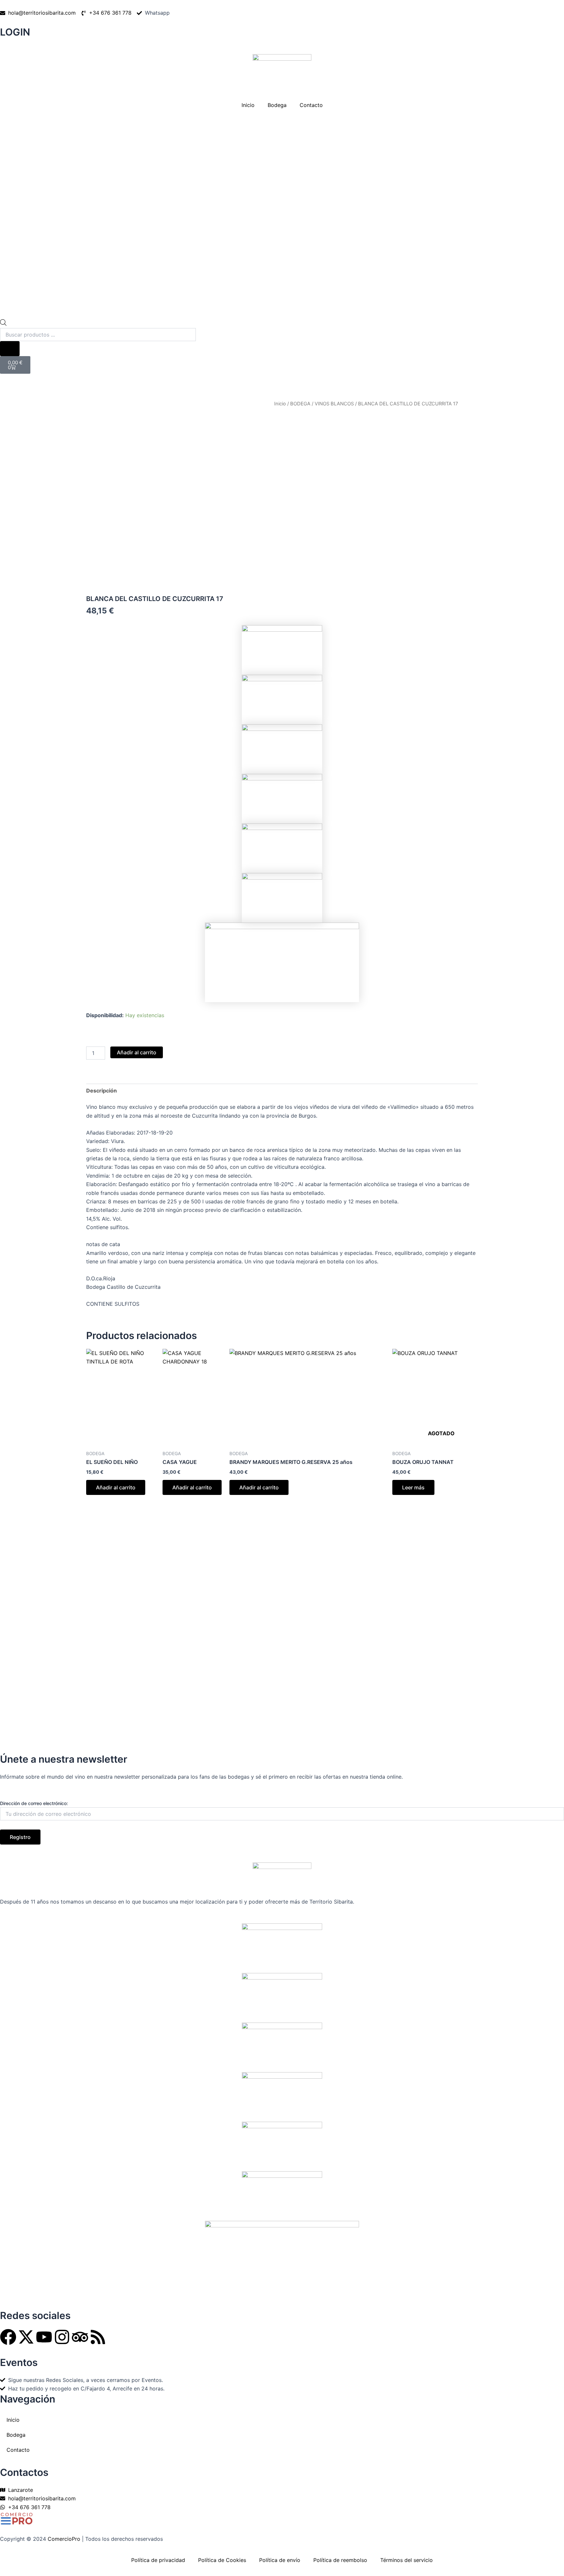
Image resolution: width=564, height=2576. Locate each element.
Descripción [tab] (102, 1091)
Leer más (413, 1487)
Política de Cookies (222, 2560)
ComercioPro (64, 2539)
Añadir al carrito (137, 1052)
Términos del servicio (407, 2560)
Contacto (311, 105)
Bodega (277, 105)
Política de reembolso (340, 2560)
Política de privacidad (158, 2560)
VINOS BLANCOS (334, 404)
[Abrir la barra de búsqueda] (3, 324)
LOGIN (15, 32)
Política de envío (280, 2560)
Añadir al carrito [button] (116, 1487)
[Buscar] (10, 349)
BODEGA (300, 404)
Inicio (248, 105)
